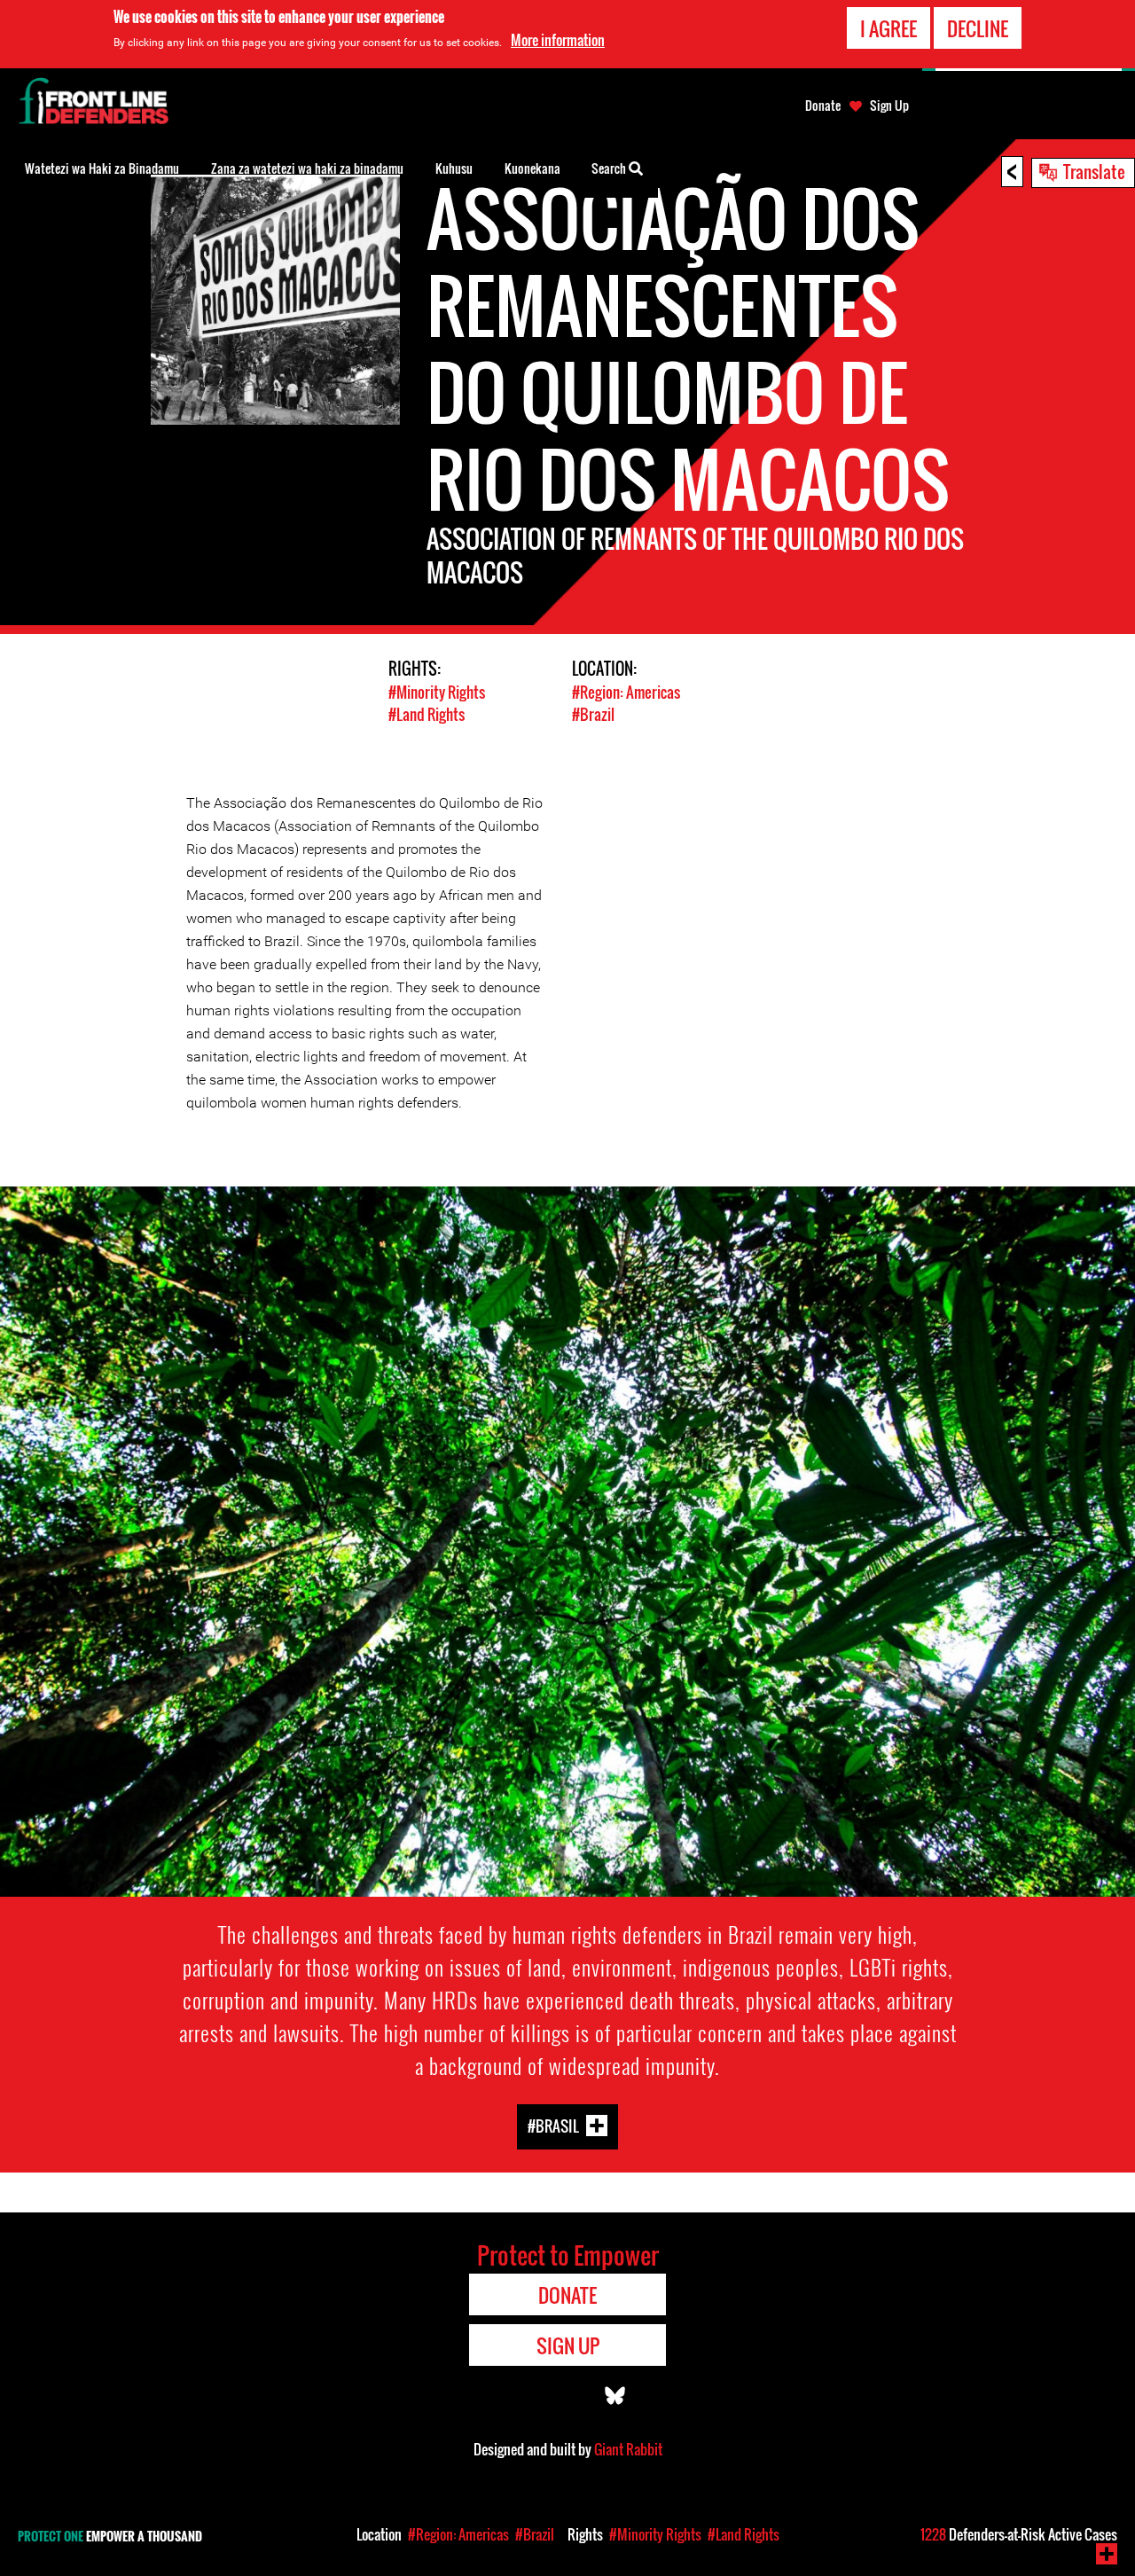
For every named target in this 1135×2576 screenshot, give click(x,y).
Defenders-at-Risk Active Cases (1019, 2534)
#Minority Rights (437, 692)
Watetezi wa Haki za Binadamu (102, 168)
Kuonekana (532, 168)
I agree (888, 28)
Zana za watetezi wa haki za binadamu (307, 168)
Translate (1094, 171)
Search (610, 168)
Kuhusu (454, 168)
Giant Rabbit (628, 2449)
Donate (823, 106)
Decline (978, 28)
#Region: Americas (626, 692)
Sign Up (889, 106)
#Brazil (593, 714)
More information (558, 40)
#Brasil (553, 2125)
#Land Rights (427, 714)
